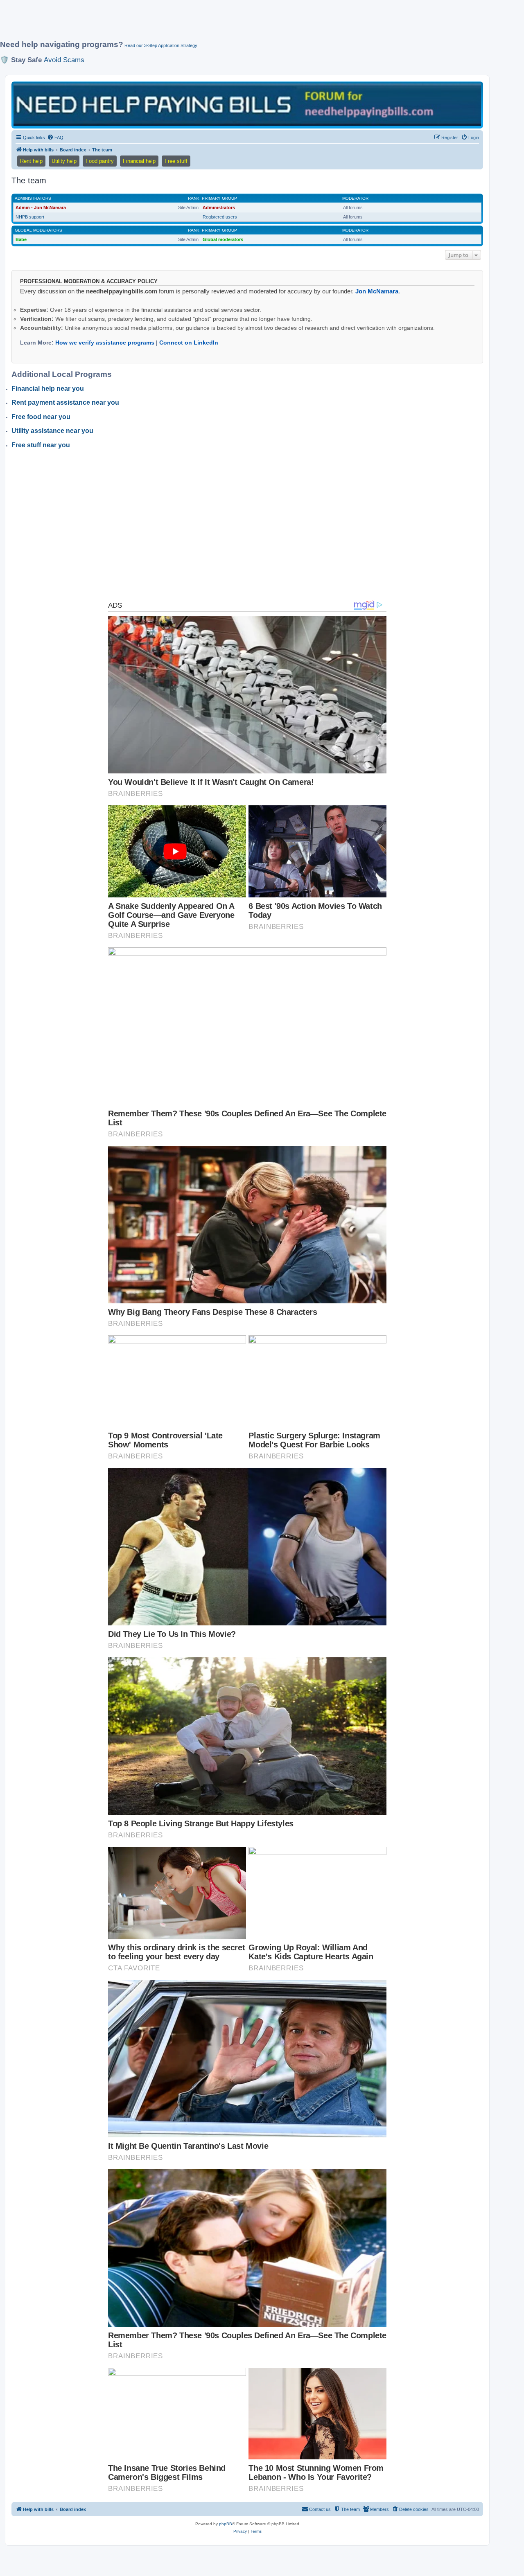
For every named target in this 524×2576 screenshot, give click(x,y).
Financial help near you (48, 389)
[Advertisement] (199, 23)
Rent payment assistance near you (65, 402)
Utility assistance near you (52, 431)
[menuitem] (55, 137)
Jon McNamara (377, 291)
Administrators (33, 198)
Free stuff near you (41, 445)
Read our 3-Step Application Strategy (161, 45)
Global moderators (38, 230)
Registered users (220, 217)
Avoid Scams (64, 60)
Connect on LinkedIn (189, 343)
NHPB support (30, 217)
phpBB (226, 2524)
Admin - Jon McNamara (41, 207)
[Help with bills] (247, 105)
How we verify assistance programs (105, 343)
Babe (21, 239)
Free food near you (41, 417)
